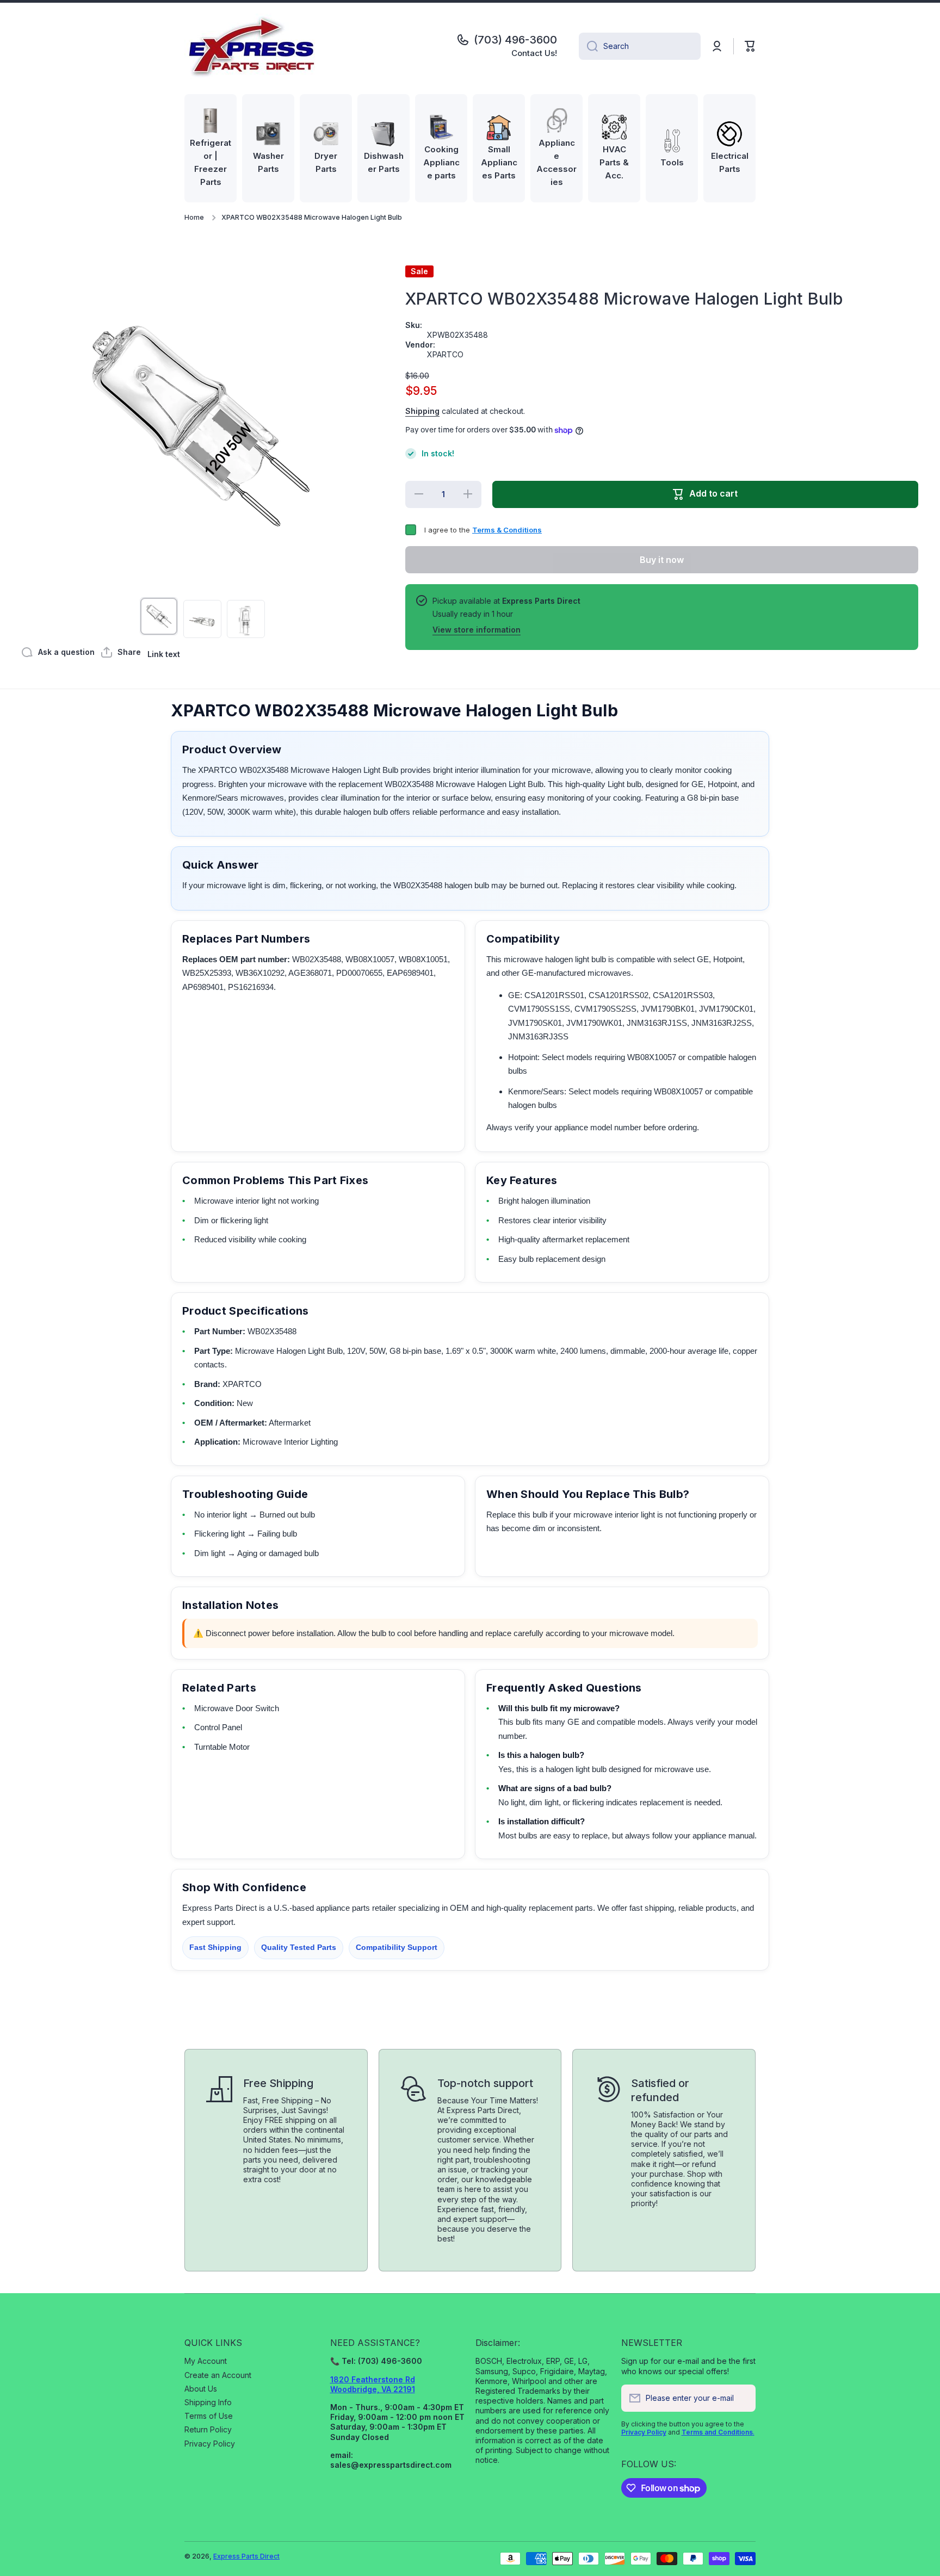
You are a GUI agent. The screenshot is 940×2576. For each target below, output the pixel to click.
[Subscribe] (742, 2398)
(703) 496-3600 (515, 40)
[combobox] (640, 46)
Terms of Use (209, 2416)
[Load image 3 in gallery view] (246, 619)
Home (194, 217)
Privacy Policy (210, 2444)
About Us (201, 2389)
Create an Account (218, 2375)
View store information (477, 630)
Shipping (422, 411)
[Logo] (252, 46)
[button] (750, 46)
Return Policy (208, 2429)
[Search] (588, 46)
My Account (206, 2361)
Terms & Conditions (507, 530)
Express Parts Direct (246, 2556)
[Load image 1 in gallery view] (159, 616)
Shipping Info (208, 2402)
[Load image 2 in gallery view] (202, 619)
